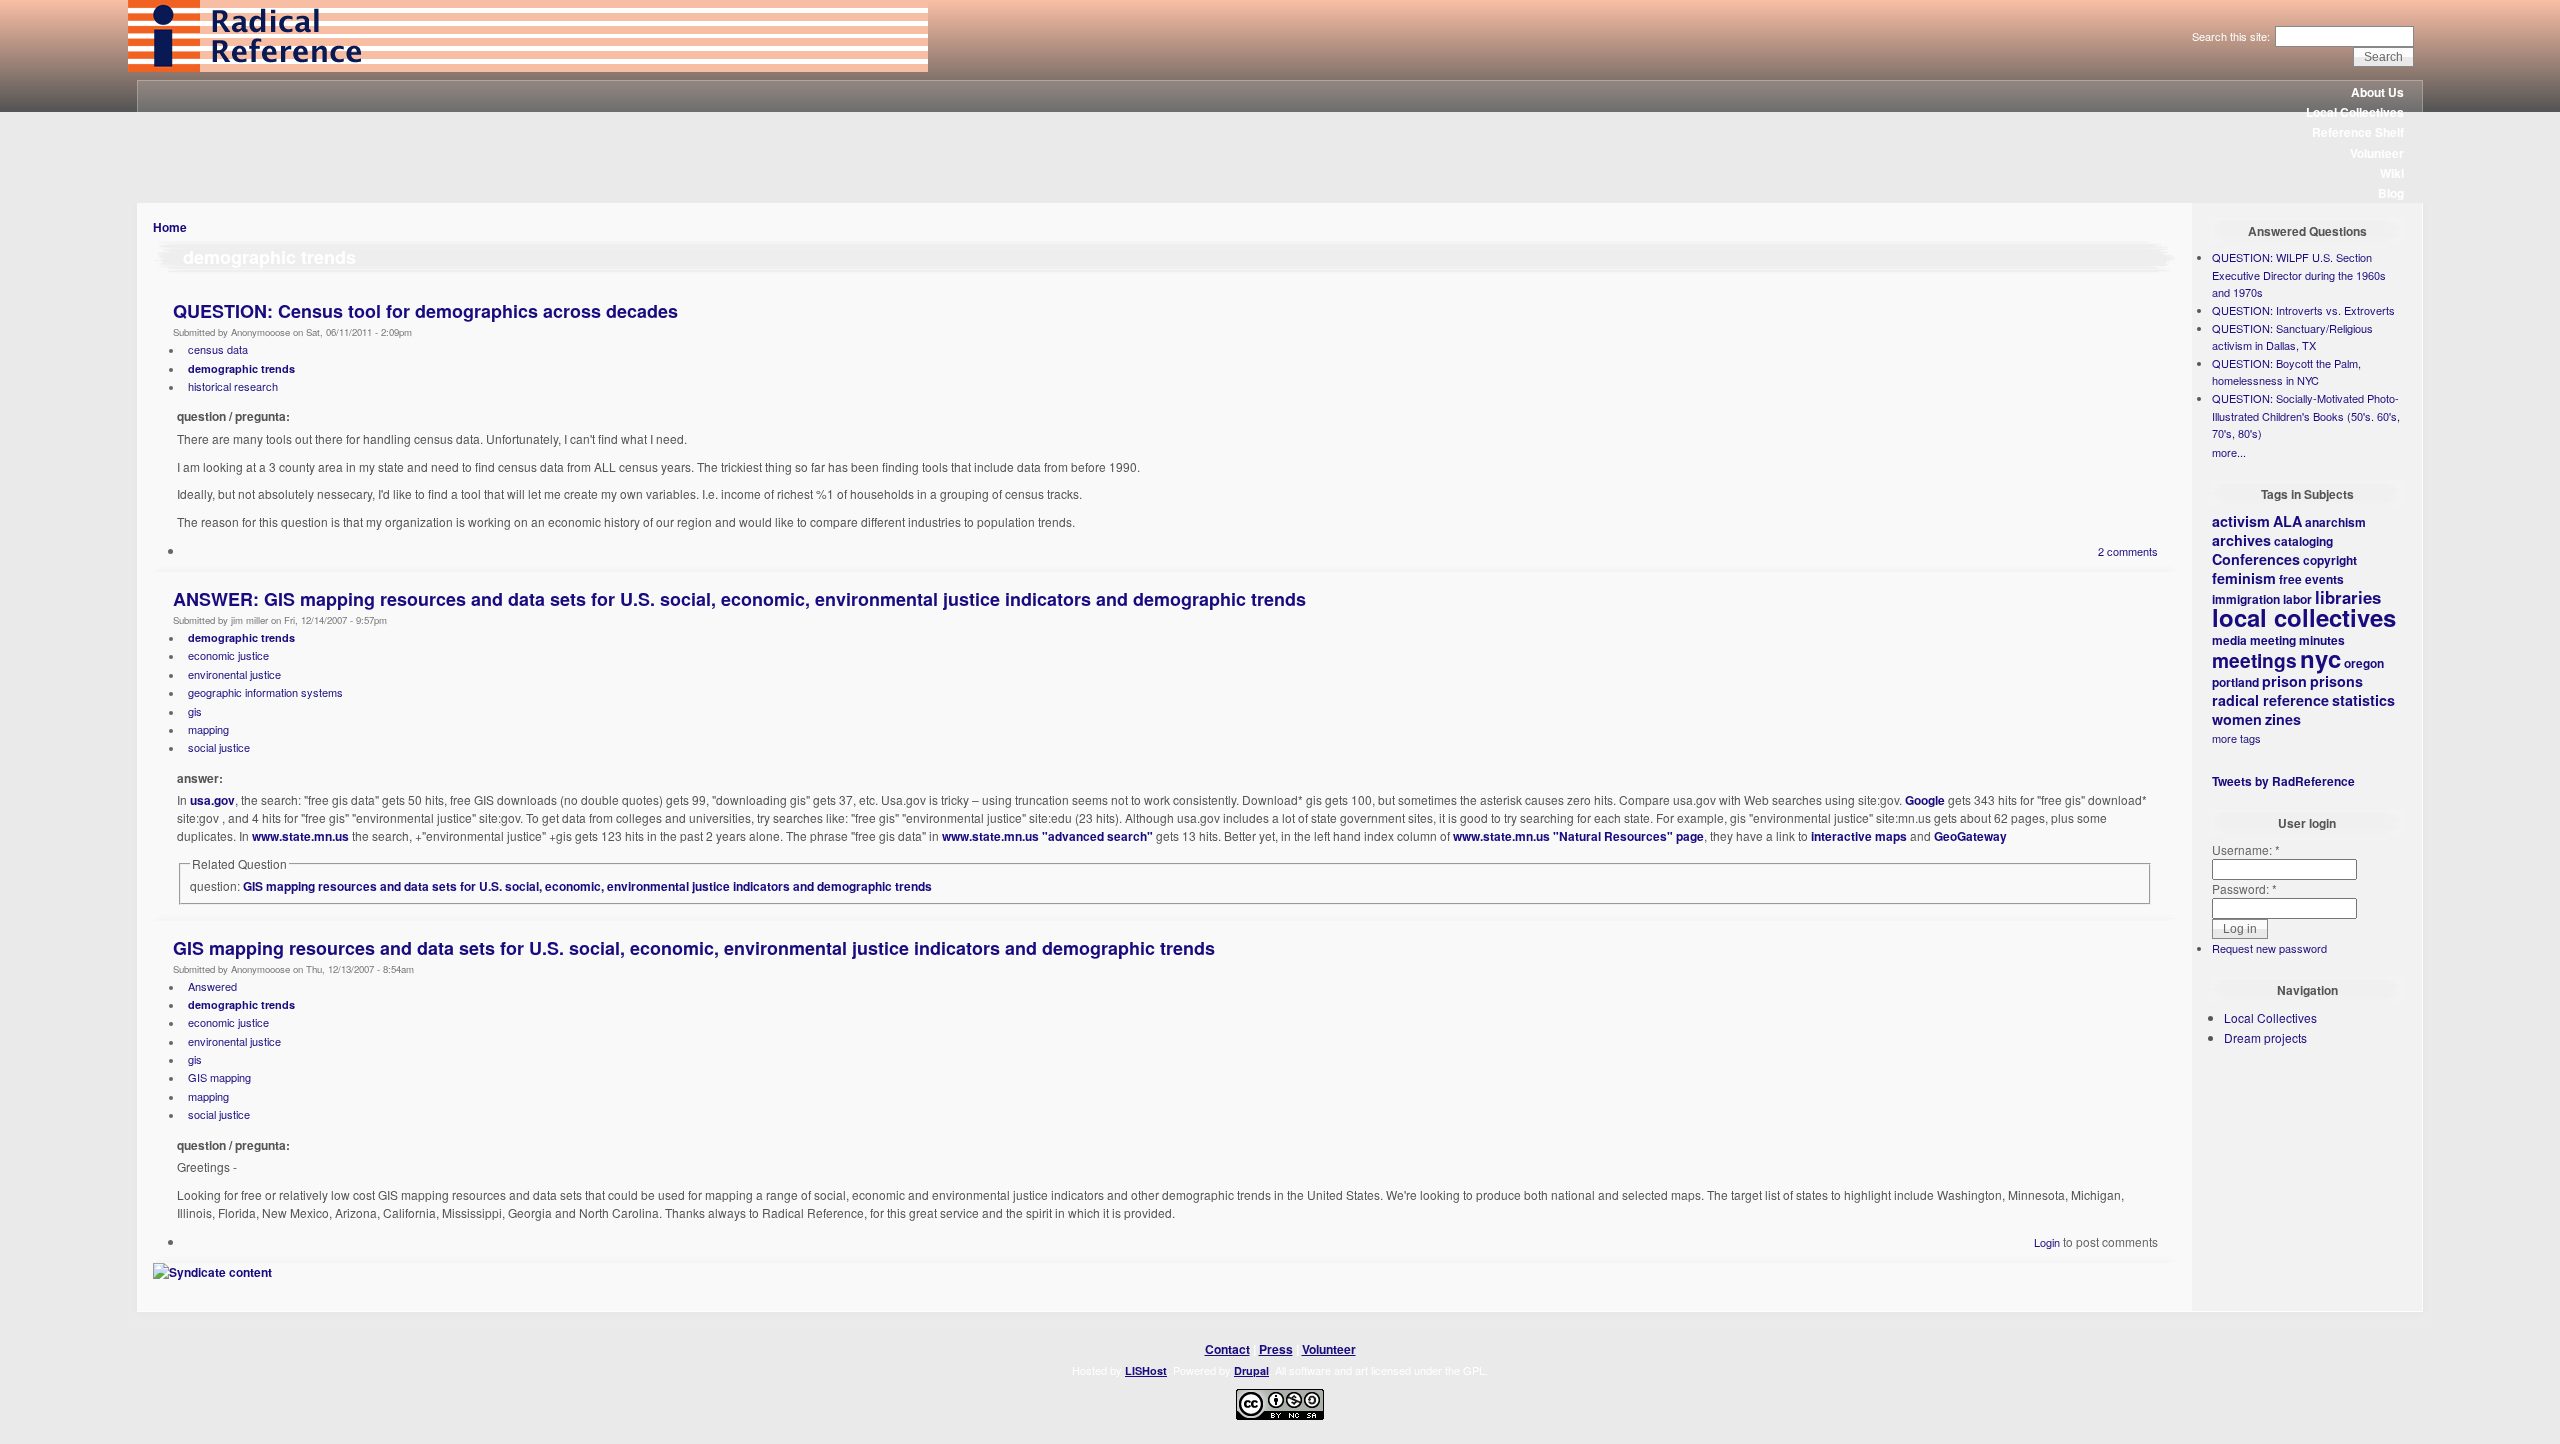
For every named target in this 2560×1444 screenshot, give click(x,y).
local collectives (2304, 617)
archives (2241, 540)
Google (1925, 800)
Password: (2244, 888)
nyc (2320, 658)
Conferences (2256, 559)
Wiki (2392, 173)
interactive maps (1859, 836)
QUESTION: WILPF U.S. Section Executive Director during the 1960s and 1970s (2299, 274)
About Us (2377, 92)
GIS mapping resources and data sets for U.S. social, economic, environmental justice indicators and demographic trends (587, 886)
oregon (2364, 663)
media (2229, 640)
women (2237, 719)
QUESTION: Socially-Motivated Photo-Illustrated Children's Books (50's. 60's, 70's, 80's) (2306, 415)
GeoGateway (1970, 836)
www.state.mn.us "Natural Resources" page (1578, 836)
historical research (233, 386)
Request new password (2269, 948)
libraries (2348, 597)
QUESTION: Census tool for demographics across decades (425, 311)
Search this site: (2232, 36)
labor (2297, 599)
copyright (2330, 560)
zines (2283, 719)
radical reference (2270, 700)
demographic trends (241, 368)
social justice (219, 747)
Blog (2391, 193)
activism (2241, 521)
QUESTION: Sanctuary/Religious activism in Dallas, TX (2292, 337)
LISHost (1146, 1370)
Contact (1227, 1349)
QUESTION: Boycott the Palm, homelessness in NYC (2286, 372)
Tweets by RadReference (2283, 781)
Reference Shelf (2358, 132)
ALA (2287, 521)
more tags (2236, 738)
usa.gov (212, 800)
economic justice (228, 655)
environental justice (234, 674)
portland (2235, 682)
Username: (2246, 849)
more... (2229, 452)
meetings (2254, 660)
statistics (2363, 700)
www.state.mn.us (300, 836)
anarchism (2335, 522)
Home (170, 227)
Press (1276, 1349)
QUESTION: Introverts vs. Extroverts (2303, 310)
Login (2047, 1242)
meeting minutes (2297, 640)
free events (2311, 579)
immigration (2246, 599)
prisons (2336, 681)
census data (218, 349)
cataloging (2303, 541)
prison (2284, 681)
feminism (2244, 578)
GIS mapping (219, 1077)
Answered (212, 986)
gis (195, 711)
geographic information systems (265, 692)
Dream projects (2265, 1037)
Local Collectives (2355, 112)
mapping (208, 729)
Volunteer (2377, 153)
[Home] (528, 67)
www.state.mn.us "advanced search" (1047, 836)
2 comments (2128, 551)
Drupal (1251, 1370)
